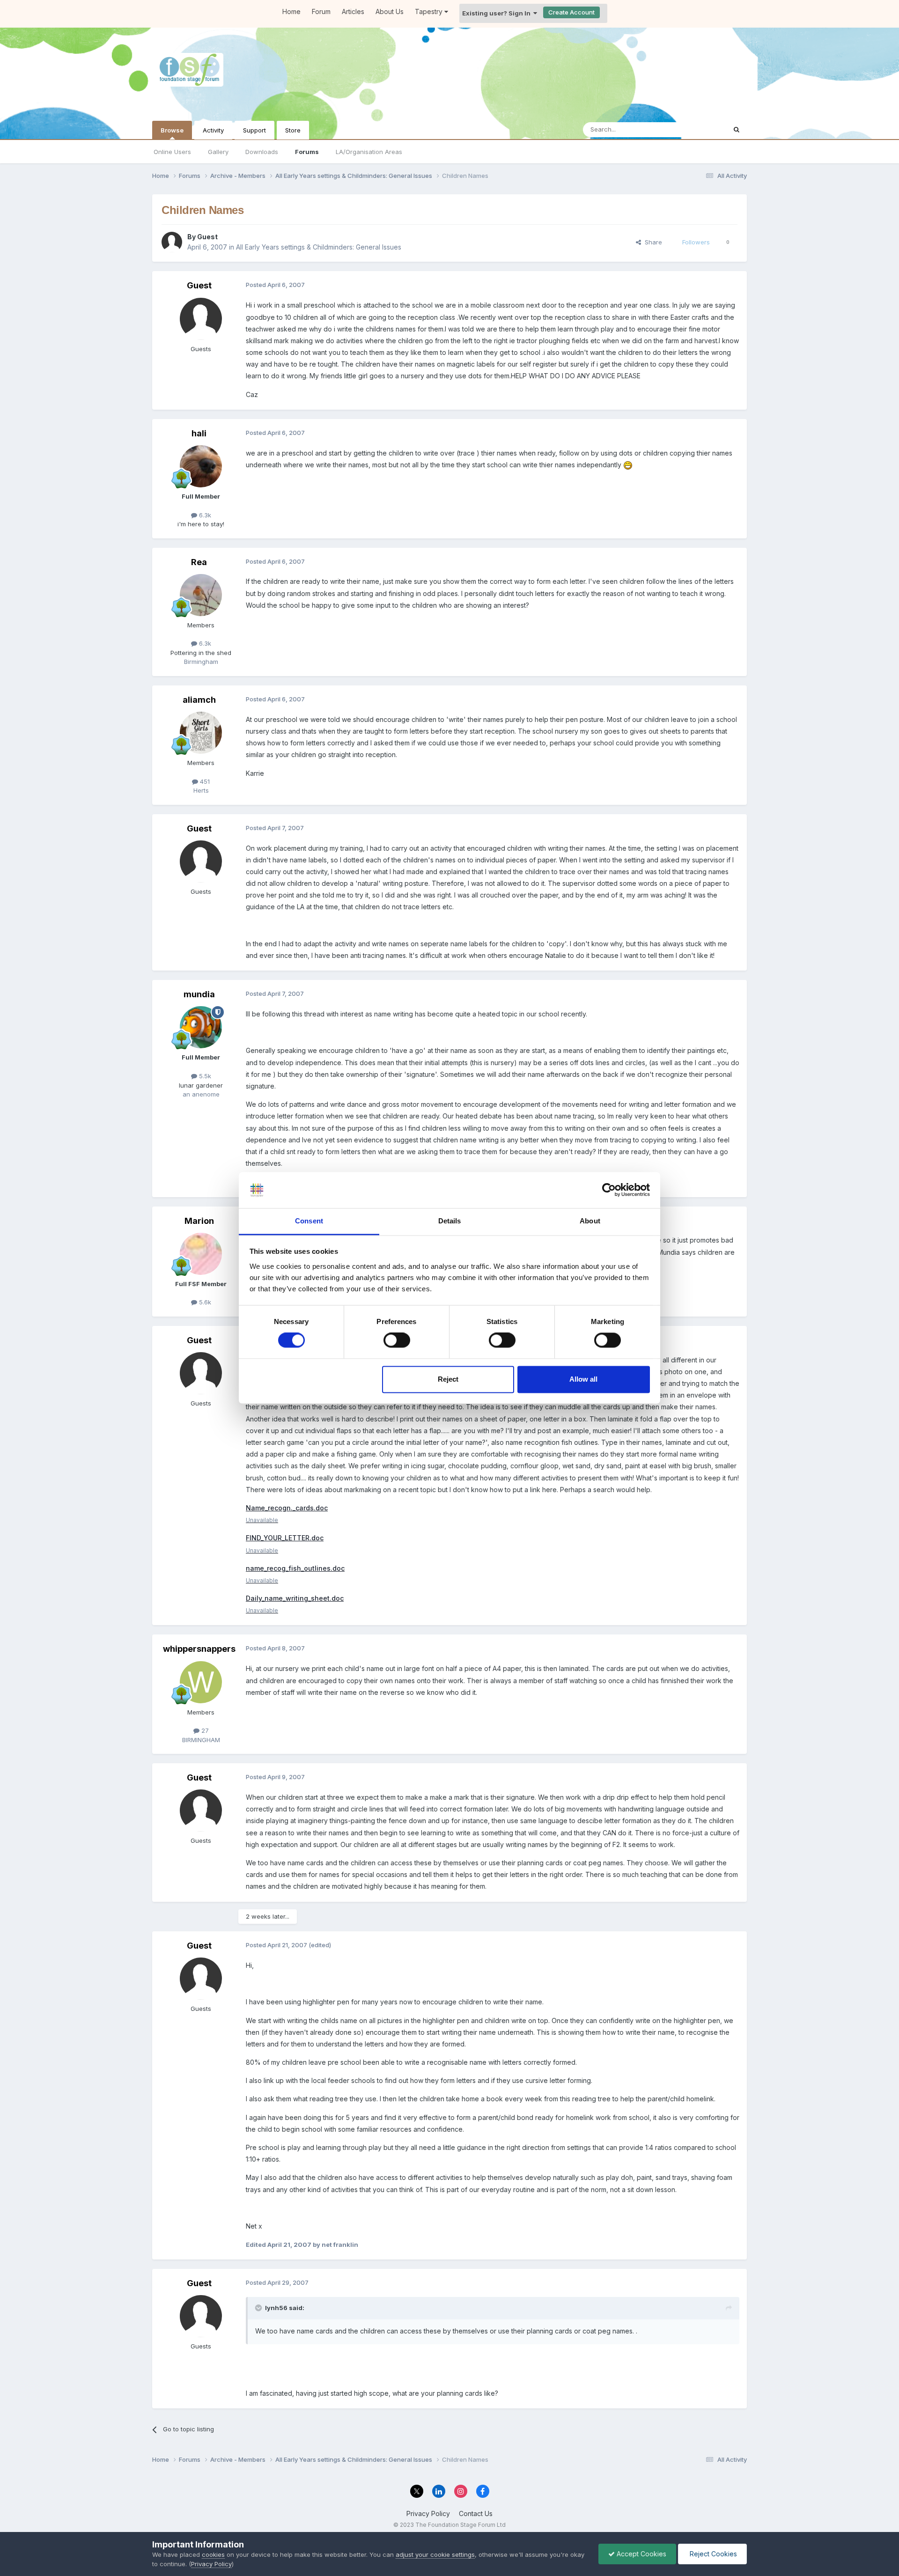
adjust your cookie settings (435, 2554)
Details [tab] (450, 1221)
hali (199, 433)
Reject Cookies (712, 2554)
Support (254, 130)
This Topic (699, 129)
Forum (321, 11)
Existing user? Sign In (498, 13)
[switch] (397, 1340)
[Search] (737, 130)
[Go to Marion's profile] (201, 1254)
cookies (213, 2554)
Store (293, 130)
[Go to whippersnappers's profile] (201, 1682)
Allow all (583, 1379)
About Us (390, 11)
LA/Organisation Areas (369, 152)
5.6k (204, 1302)
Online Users (172, 152)
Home (291, 11)
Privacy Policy (428, 2513)
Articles (353, 11)
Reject (448, 1379)
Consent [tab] (309, 1221)
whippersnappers (199, 1649)
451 (204, 781)
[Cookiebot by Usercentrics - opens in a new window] (609, 1190)
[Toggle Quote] (259, 2308)
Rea (199, 562)
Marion (199, 1221)
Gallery (218, 152)
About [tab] (590, 1221)
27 (204, 1730)
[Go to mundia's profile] (201, 1027)
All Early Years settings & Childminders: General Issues (319, 247)
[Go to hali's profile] (201, 466)
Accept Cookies (641, 2554)
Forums (307, 152)
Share (652, 242)
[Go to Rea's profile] (201, 595)
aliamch (199, 700)
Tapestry (430, 11)
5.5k (204, 1076)
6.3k (204, 515)
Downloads (262, 152)
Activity (213, 130)
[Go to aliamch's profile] (201, 733)
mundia (199, 994)
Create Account (571, 12)
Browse (172, 130)
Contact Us (476, 2513)
